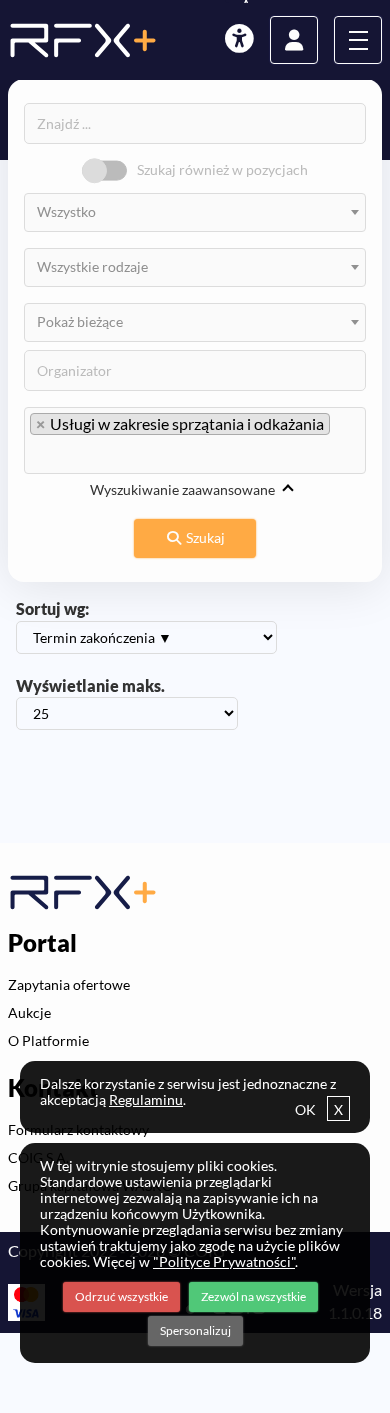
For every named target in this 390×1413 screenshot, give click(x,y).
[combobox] (195, 212)
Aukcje (29, 1012)
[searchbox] (129, 454)
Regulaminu (146, 1099)
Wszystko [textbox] (66, 211)
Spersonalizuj (195, 1330)
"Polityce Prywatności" (224, 1261)
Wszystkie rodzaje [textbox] (92, 266)
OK (319, 1110)
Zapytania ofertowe (69, 984)
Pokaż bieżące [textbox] (80, 321)
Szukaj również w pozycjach (222, 169)
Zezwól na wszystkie (253, 1296)
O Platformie (48, 1040)
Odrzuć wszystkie (121, 1296)
